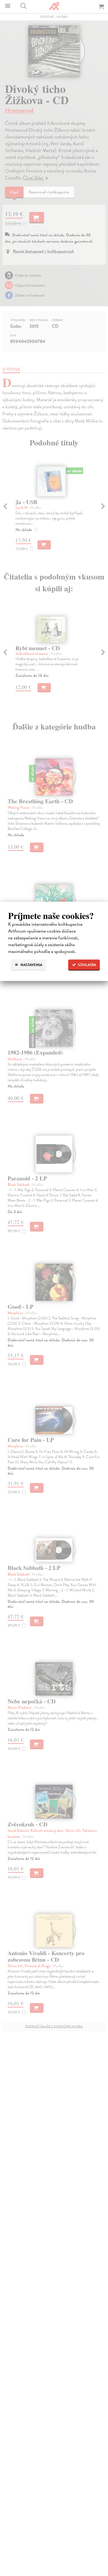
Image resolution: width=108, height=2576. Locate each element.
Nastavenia (31, 965)
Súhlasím (87, 965)
